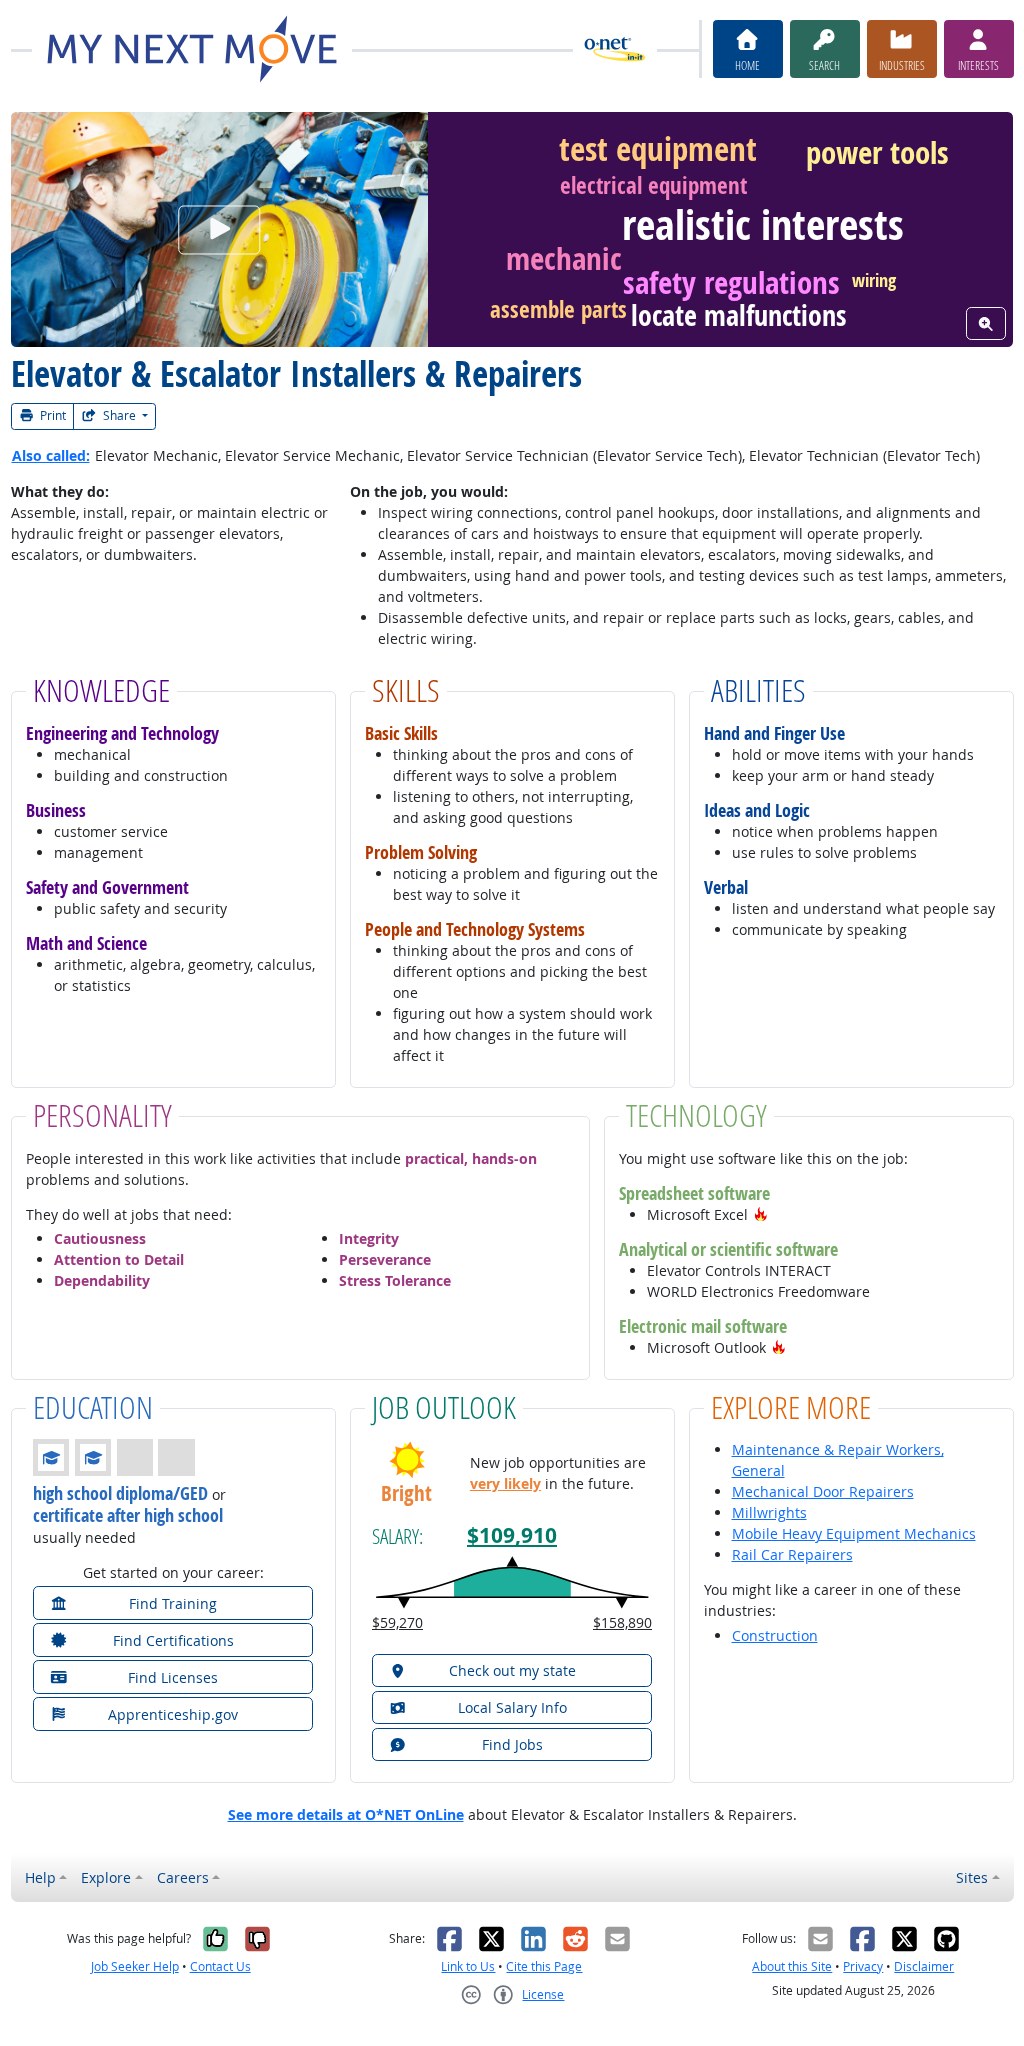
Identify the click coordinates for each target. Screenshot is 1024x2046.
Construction (775, 1635)
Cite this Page (544, 1966)
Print (51, 415)
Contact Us (220, 1966)
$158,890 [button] (622, 1622)
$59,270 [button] (397, 1622)
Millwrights (769, 1512)
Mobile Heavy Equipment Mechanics (854, 1533)
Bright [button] (406, 1493)
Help (40, 1877)
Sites (972, 1877)
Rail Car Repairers (792, 1554)
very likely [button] (505, 1483)
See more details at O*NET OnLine (346, 1814)
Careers (183, 1877)
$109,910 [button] (512, 1535)
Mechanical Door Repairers (823, 1491)
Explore (106, 1877)
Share (119, 415)
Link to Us (468, 1966)
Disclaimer (924, 1966)
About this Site (792, 1966)
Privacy (863, 1966)
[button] (761, 1214)
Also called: (51, 455)
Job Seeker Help (135, 1966)
